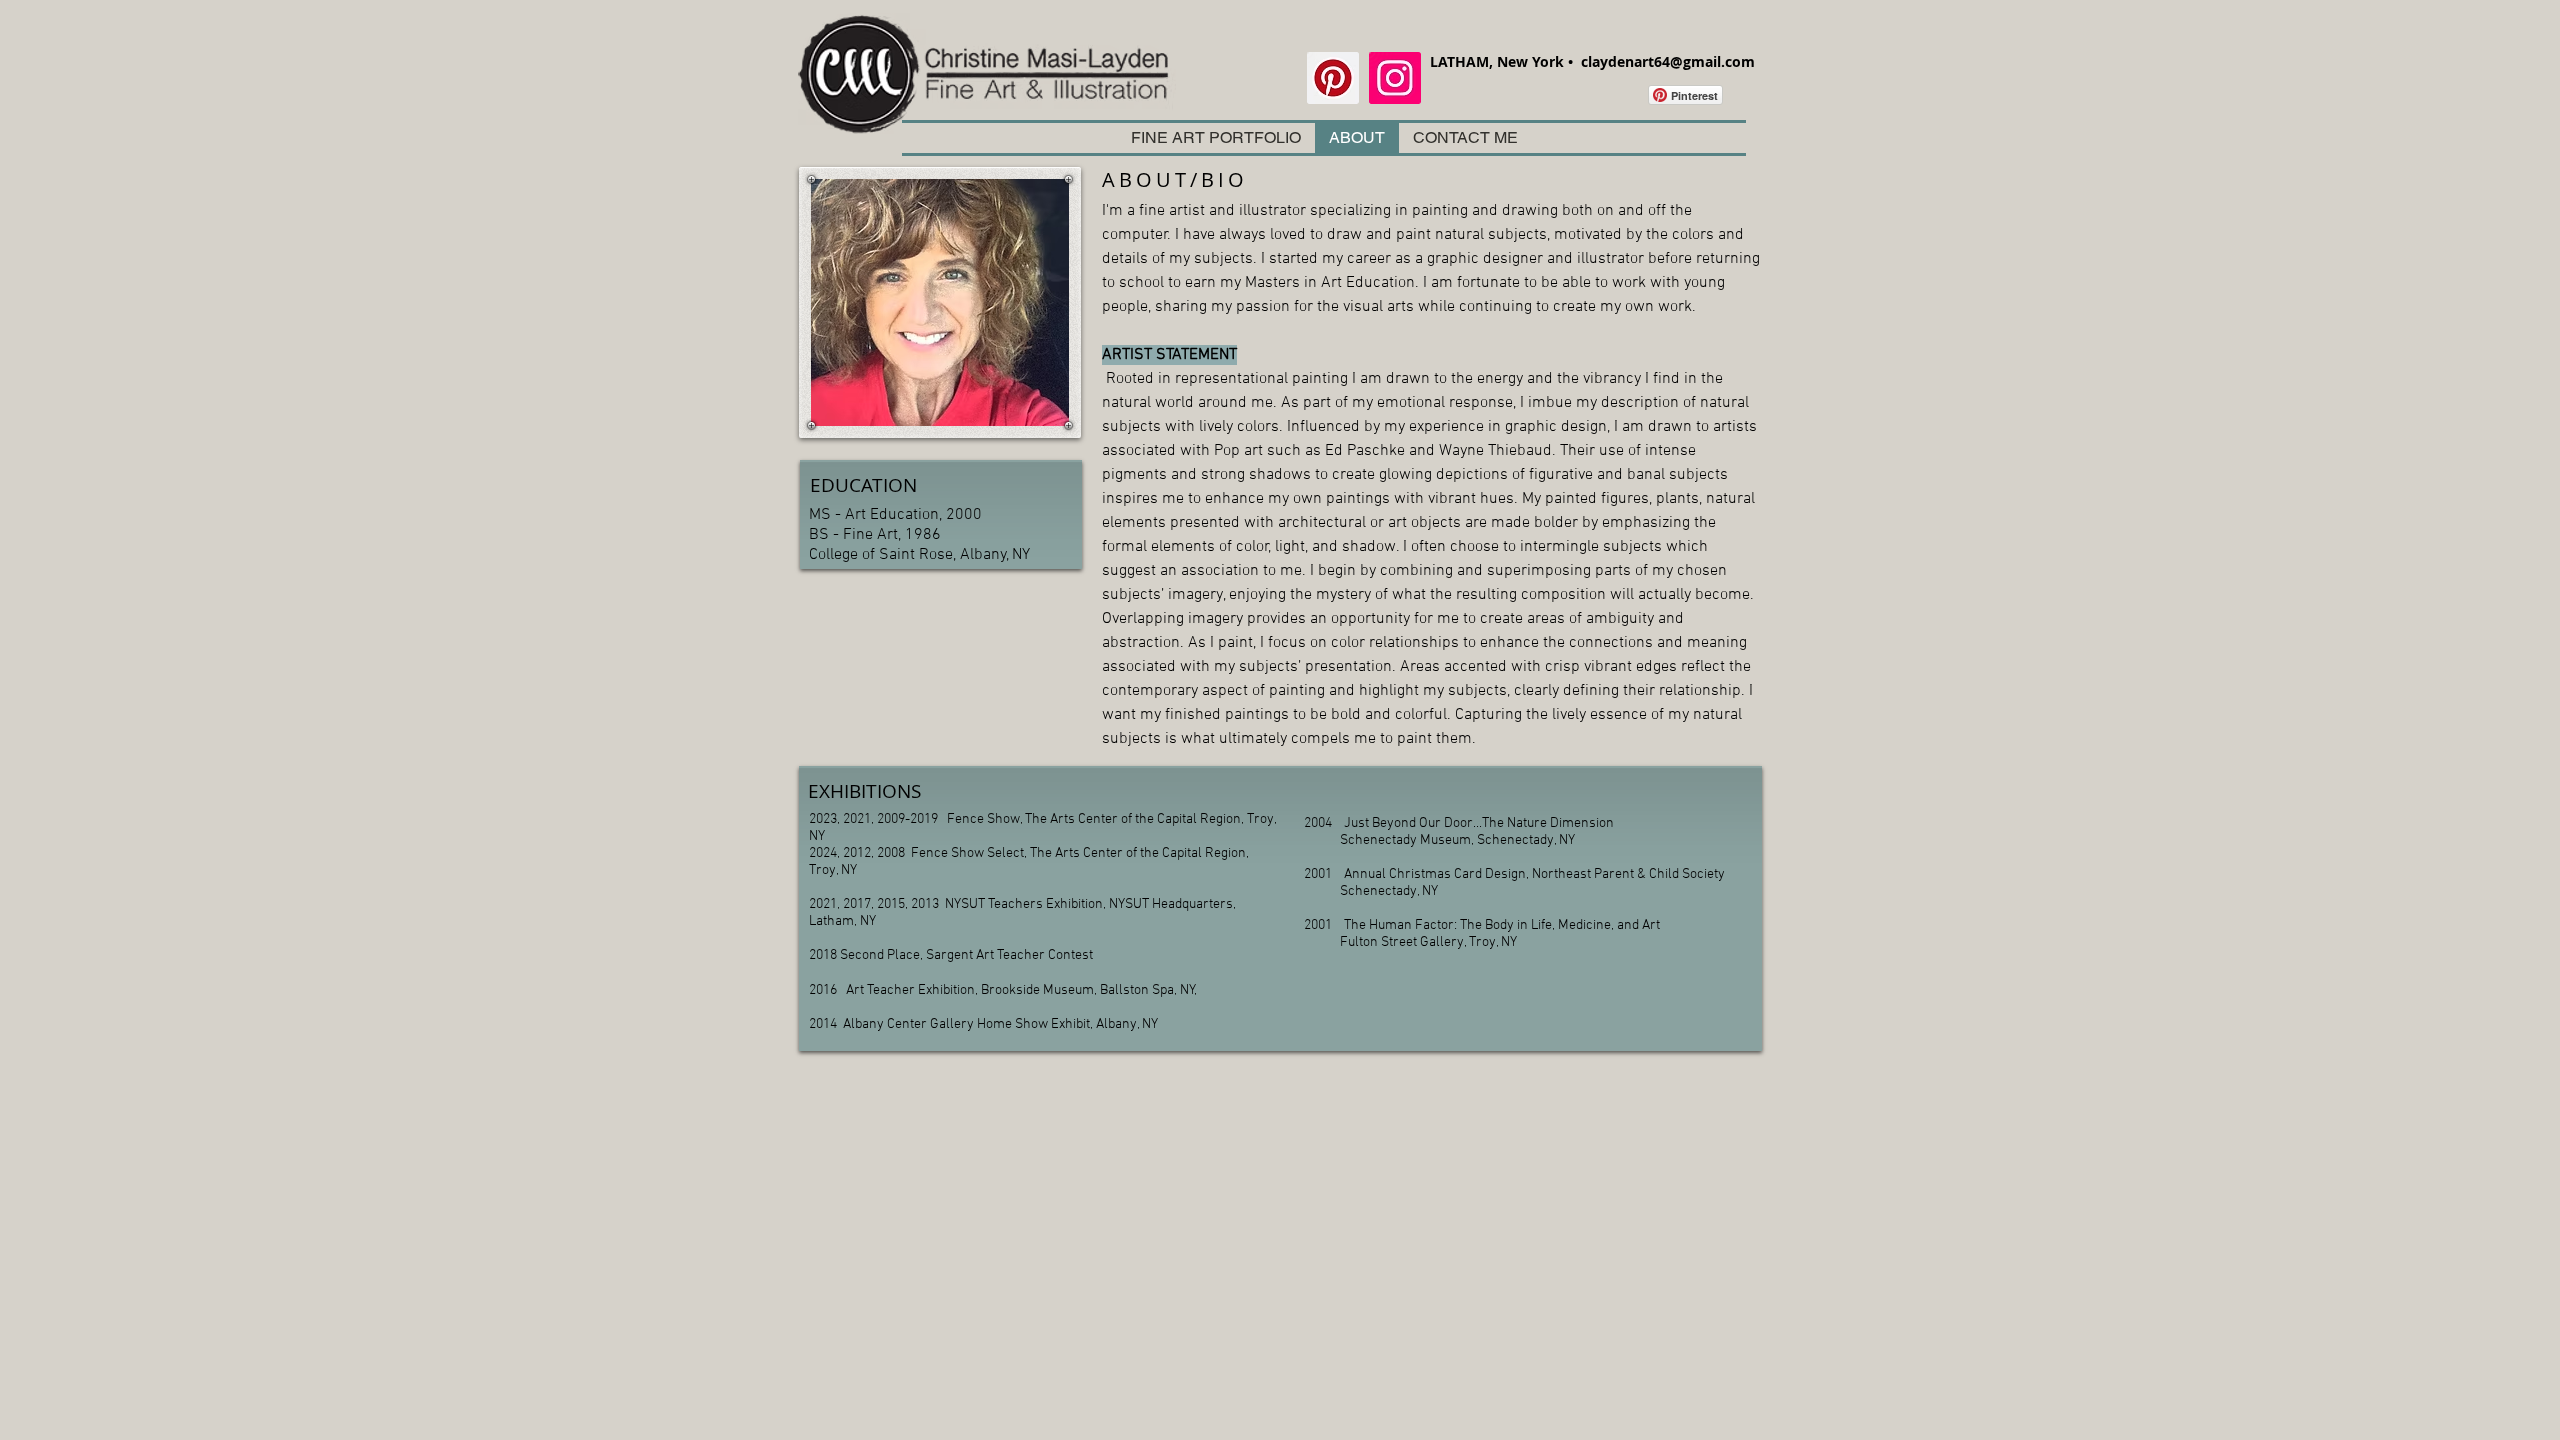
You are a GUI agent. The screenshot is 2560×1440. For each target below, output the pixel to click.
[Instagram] (1395, 78)
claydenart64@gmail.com (1668, 61)
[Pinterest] (1333, 78)
